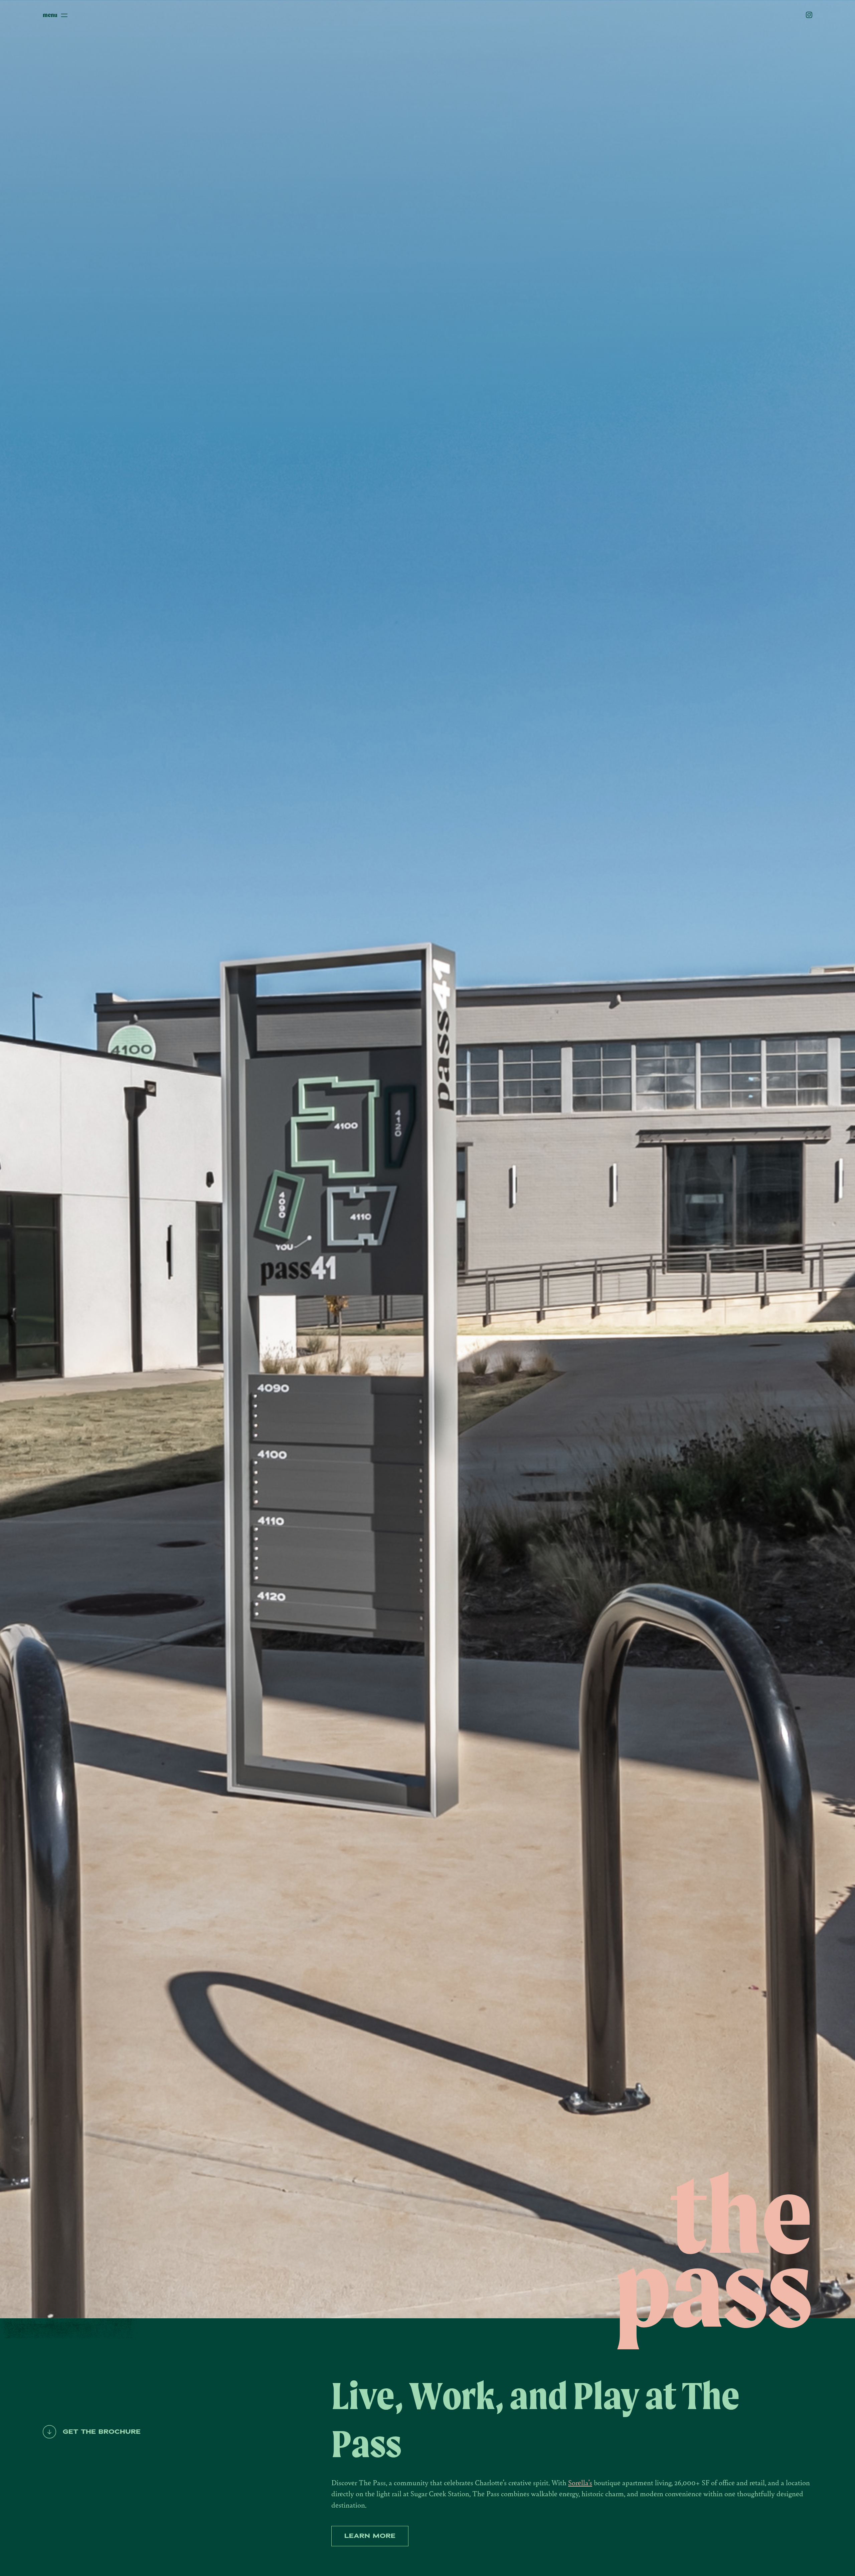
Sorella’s (580, 2482)
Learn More (370, 2536)
